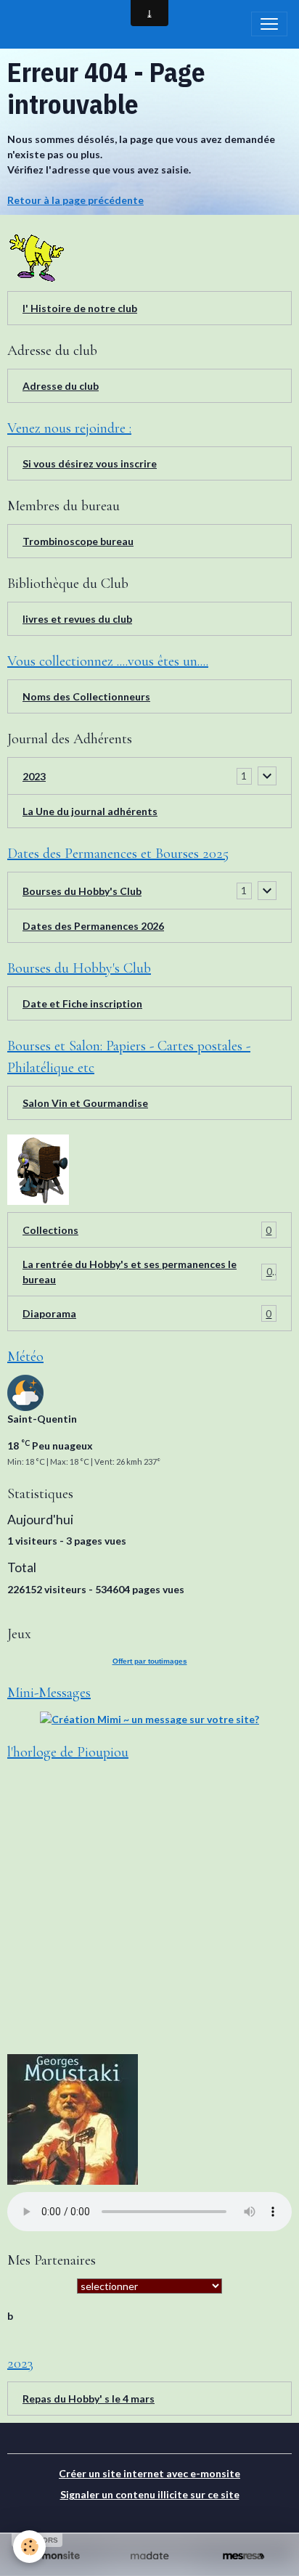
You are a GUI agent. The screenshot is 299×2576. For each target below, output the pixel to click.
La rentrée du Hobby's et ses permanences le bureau (147, 1272)
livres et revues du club (77, 619)
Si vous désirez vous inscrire (90, 463)
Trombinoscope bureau (78, 541)
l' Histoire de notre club (80, 308)
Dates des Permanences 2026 (93, 926)
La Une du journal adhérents (90, 811)
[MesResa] (243, 2556)
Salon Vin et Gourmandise (85, 1103)
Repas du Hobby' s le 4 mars (89, 2399)
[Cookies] (29, 2547)
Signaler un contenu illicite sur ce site (150, 2494)
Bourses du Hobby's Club (82, 891)
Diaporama (147, 1314)
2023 (34, 776)
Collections (147, 1230)
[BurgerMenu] (269, 24)
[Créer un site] (56, 2556)
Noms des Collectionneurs (86, 696)
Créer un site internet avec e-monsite (149, 2473)
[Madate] (149, 2556)
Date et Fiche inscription (82, 1003)
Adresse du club (61, 386)
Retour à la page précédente (75, 200)
